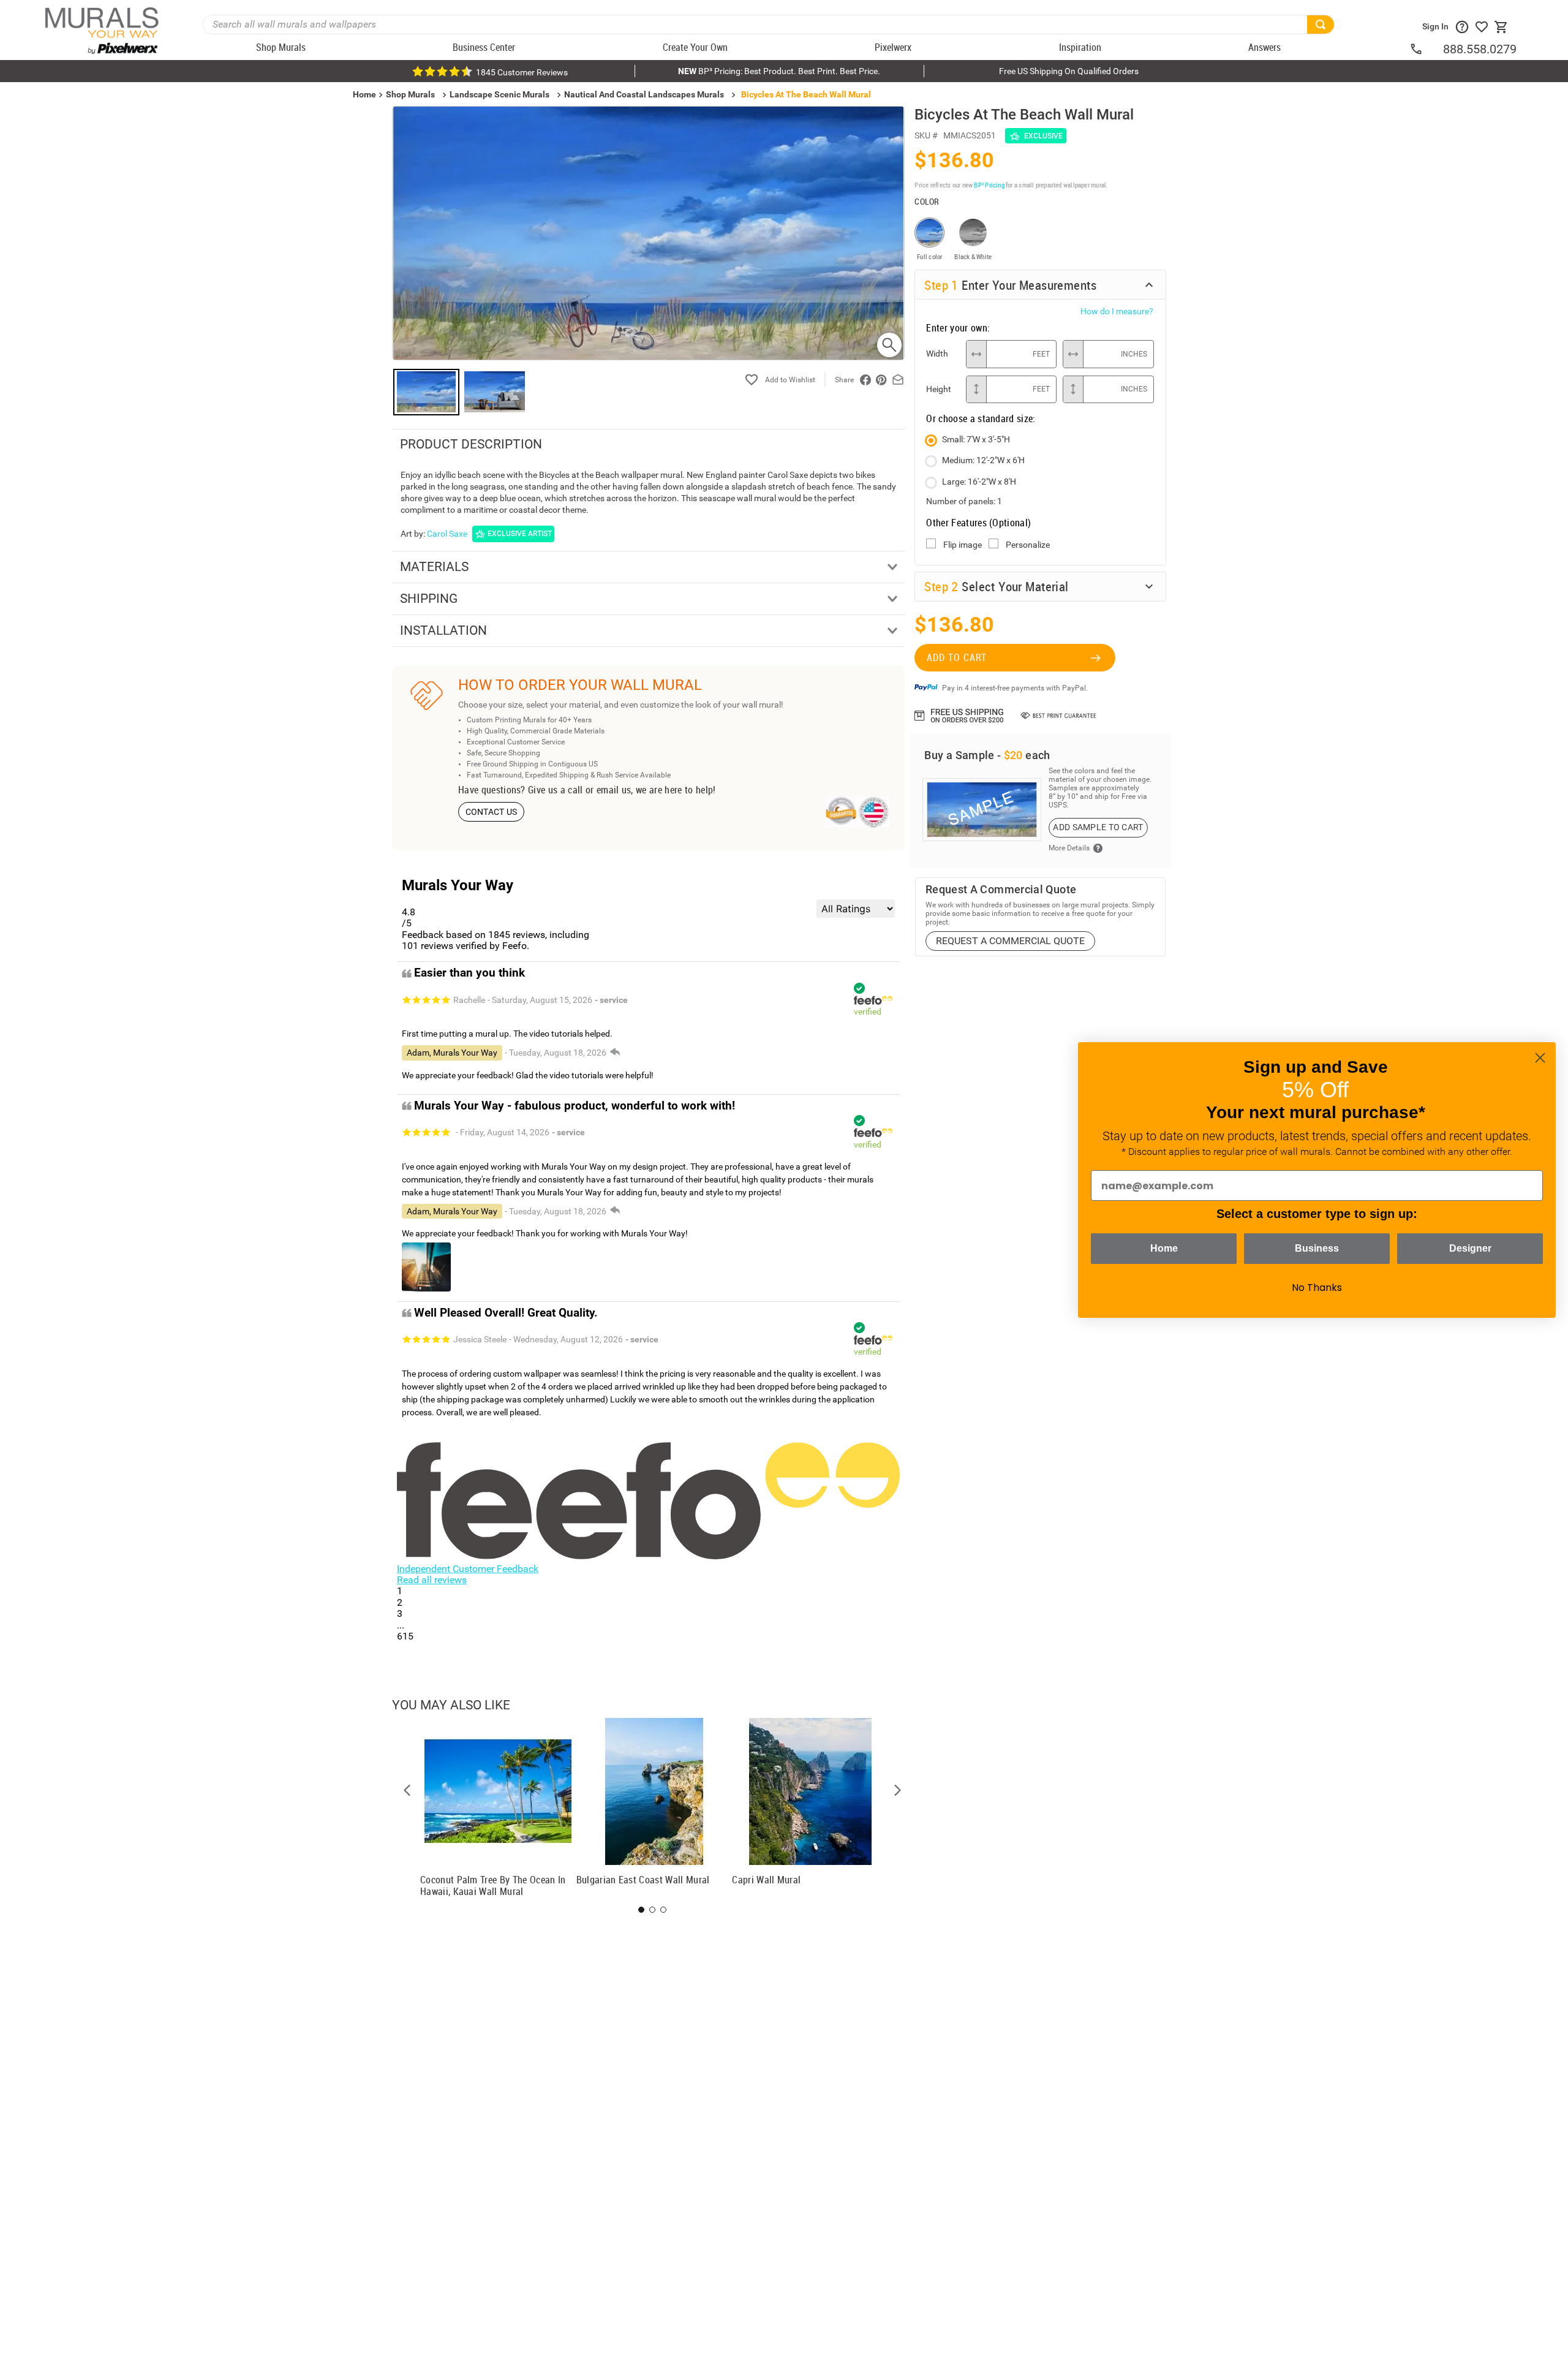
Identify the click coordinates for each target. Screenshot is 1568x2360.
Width (937, 354)
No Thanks (1317, 1288)
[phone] (1426, 49)
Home (1164, 1248)
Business (1317, 1248)
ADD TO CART (957, 657)
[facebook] (865, 380)
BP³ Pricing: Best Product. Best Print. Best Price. (779, 71)
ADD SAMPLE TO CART (1098, 827)
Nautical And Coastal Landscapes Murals (644, 94)
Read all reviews (432, 1580)
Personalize (1028, 545)
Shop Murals (410, 94)
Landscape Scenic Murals (499, 94)
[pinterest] (881, 380)
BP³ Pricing (989, 185)
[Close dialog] (1540, 1058)
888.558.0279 (1480, 49)
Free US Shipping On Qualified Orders (1069, 71)
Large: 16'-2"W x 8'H (979, 482)
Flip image (963, 545)
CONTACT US (492, 812)
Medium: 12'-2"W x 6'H (983, 460)
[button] (407, 1790)
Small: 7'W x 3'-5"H (976, 439)
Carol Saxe (447, 534)
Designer (1470, 1248)
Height (939, 389)
